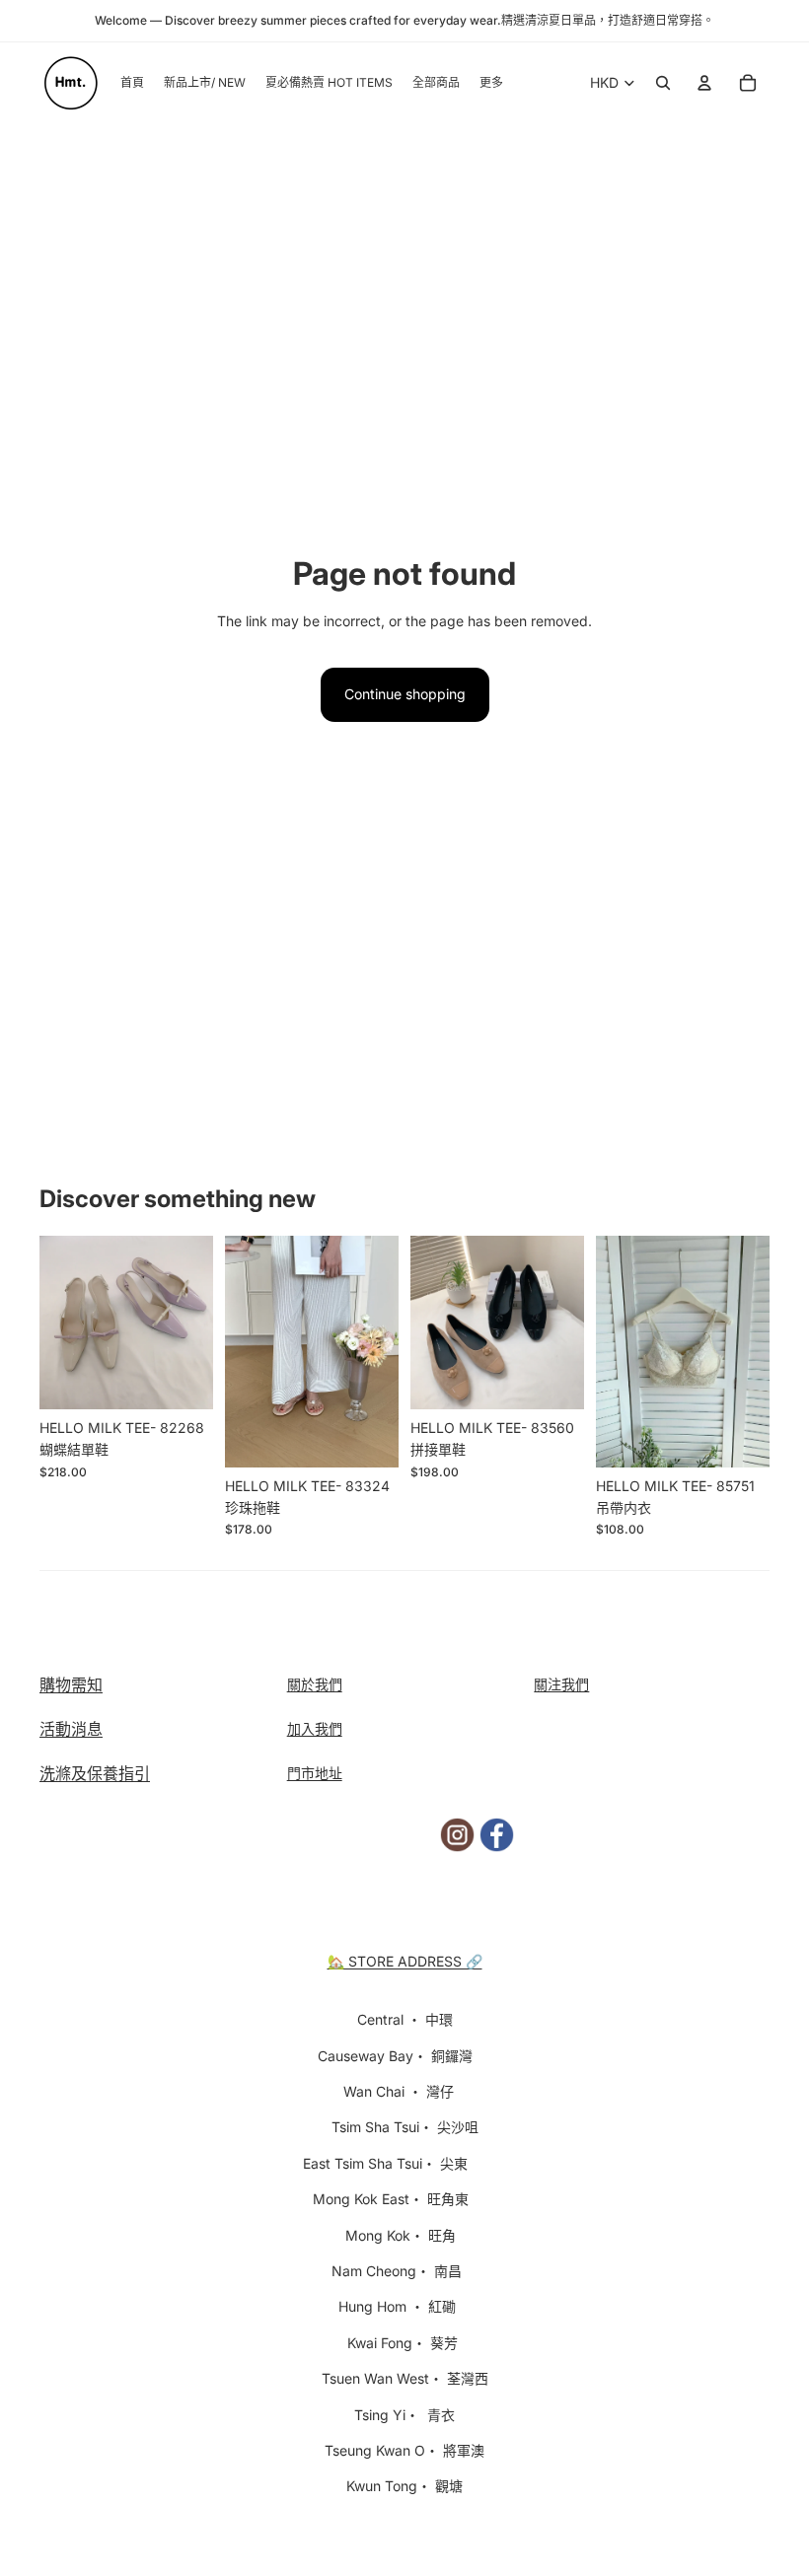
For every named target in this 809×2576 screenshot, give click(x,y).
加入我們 (315, 1728)
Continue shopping (405, 694)
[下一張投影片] (198, 1323)
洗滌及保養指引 (95, 1773)
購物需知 (71, 1684)
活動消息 (71, 1729)
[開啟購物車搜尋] (663, 83)
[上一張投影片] (55, 1323)
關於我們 (315, 1684)
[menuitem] (491, 83)
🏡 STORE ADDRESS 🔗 (405, 1961)
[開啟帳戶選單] (704, 83)
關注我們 (561, 1684)
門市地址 (315, 1773)
